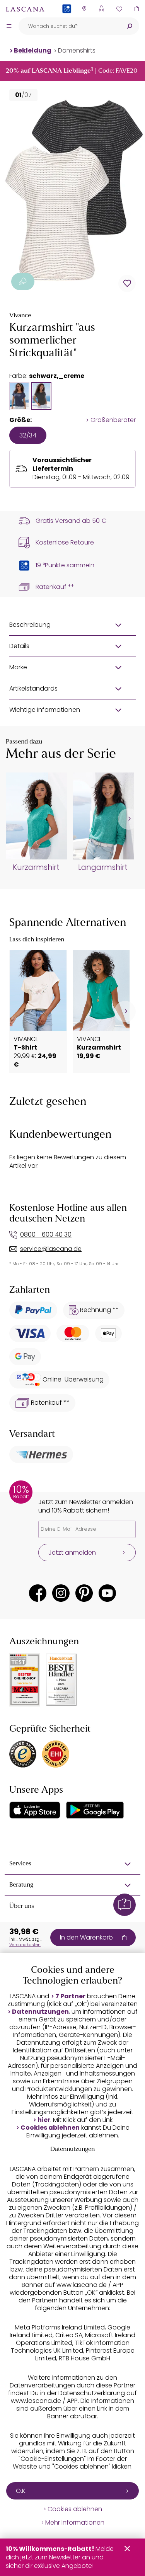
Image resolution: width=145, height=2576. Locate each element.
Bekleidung (33, 50)
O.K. (21, 2491)
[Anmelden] (101, 9)
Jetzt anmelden (72, 1553)
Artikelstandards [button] (33, 688)
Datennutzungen (40, 2012)
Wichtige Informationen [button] (45, 710)
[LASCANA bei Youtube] (107, 1593)
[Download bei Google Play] (95, 1810)
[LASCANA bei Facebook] (38, 1593)
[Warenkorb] (136, 9)
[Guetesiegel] (56, 1754)
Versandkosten (25, 1945)
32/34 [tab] (28, 435)
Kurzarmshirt (36, 868)
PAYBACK (67, 21)
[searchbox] (69, 26)
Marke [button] (18, 667)
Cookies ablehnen (50, 2128)
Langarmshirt (103, 868)
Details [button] (19, 646)
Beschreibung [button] (30, 625)
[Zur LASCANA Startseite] (25, 9)
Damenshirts (77, 50)
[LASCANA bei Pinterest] (84, 1593)
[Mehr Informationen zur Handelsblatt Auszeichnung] (61, 1680)
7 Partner (70, 1996)
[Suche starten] (130, 26)
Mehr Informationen (75, 2523)
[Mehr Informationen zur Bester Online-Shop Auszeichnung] (25, 1680)
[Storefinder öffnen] (84, 9)
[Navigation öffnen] (9, 26)
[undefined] (129, 819)
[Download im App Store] (35, 1810)
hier (44, 2120)
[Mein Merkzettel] (119, 9)
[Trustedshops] (23, 1754)
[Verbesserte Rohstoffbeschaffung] (23, 282)
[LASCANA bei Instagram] (61, 1593)
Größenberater (113, 420)
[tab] (19, 396)
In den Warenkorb (86, 1937)
